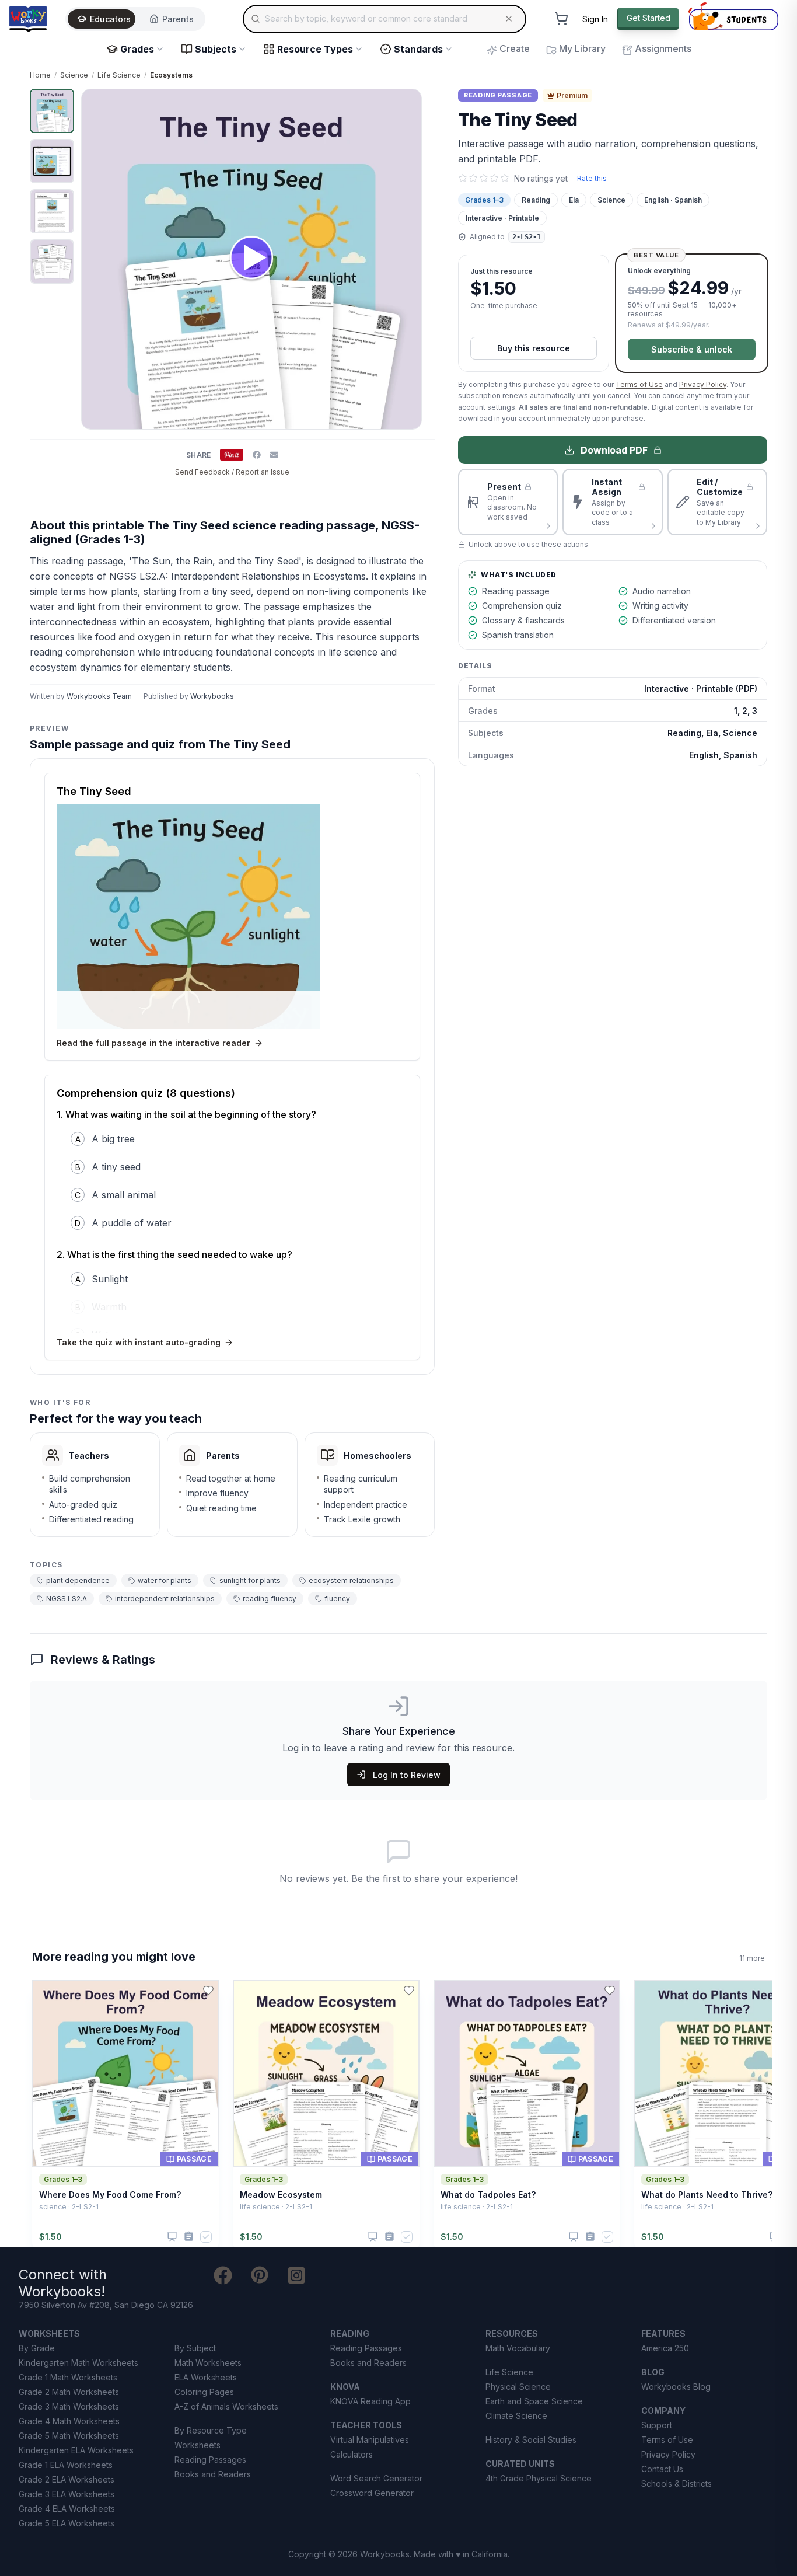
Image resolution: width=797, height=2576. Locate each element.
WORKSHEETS (49, 2333)
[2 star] (473, 178)
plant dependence (78, 1580)
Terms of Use (639, 384)
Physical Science (518, 2387)
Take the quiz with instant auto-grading (139, 1342)
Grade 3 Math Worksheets (69, 2406)
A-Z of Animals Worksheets (226, 2406)
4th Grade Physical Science (539, 2478)
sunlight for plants (250, 1580)
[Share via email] (274, 455)
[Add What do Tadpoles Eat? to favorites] (610, 1991)
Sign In (595, 19)
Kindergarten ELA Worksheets (76, 2450)
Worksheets (197, 2445)
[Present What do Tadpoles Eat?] (574, 2237)
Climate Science (516, 2416)
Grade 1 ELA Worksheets (66, 2465)
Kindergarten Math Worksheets (78, 2363)
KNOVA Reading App (370, 2401)
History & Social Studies (531, 2440)
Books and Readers (213, 2474)
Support (657, 2425)
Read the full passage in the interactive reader (153, 1043)
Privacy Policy (703, 384)
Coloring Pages (204, 2392)
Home (40, 75)
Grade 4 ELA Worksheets (67, 2509)
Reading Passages (210, 2460)
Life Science (119, 75)
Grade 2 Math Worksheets (69, 2392)
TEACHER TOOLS (366, 2425)
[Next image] (406, 259)
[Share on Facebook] (257, 455)
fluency (337, 1599)
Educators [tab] (110, 19)
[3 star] (484, 178)
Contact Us (662, 2469)
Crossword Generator (372, 2493)
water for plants (165, 1580)
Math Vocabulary (518, 2348)
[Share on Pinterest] (232, 455)
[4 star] (494, 178)
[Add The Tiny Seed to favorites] (416, 107)
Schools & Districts (677, 2483)
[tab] (52, 111)
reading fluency (270, 1599)
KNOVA (345, 2387)
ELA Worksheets (206, 2377)
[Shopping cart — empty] (561, 19)
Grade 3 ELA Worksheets (67, 2494)
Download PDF (614, 450)
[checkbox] (206, 2237)
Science (74, 75)
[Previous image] (97, 259)
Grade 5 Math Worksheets (69, 2436)
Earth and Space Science (534, 2401)
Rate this (592, 178)
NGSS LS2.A (67, 1599)
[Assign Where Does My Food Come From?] (189, 2237)
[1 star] (463, 178)
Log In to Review (407, 1775)
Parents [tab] (178, 19)
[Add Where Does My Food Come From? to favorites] (208, 1991)
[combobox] (384, 19)
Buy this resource (534, 348)
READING (350, 2333)
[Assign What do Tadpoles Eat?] (590, 2237)
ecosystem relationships (351, 1580)
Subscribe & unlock (692, 349)
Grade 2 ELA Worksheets (67, 2479)
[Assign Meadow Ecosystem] (389, 2237)
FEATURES (663, 2333)
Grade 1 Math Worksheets (68, 2377)
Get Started (649, 18)
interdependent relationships (165, 1599)
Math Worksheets (208, 2363)
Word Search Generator (376, 2478)
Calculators (352, 2454)
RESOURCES (512, 2333)
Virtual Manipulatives (370, 2440)
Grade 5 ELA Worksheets (67, 2523)
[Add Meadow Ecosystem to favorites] (409, 1991)
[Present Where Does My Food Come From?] (172, 2237)
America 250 (665, 2348)
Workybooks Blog (676, 2387)
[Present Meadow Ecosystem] (373, 2237)
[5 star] (505, 178)
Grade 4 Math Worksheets (69, 2421)
